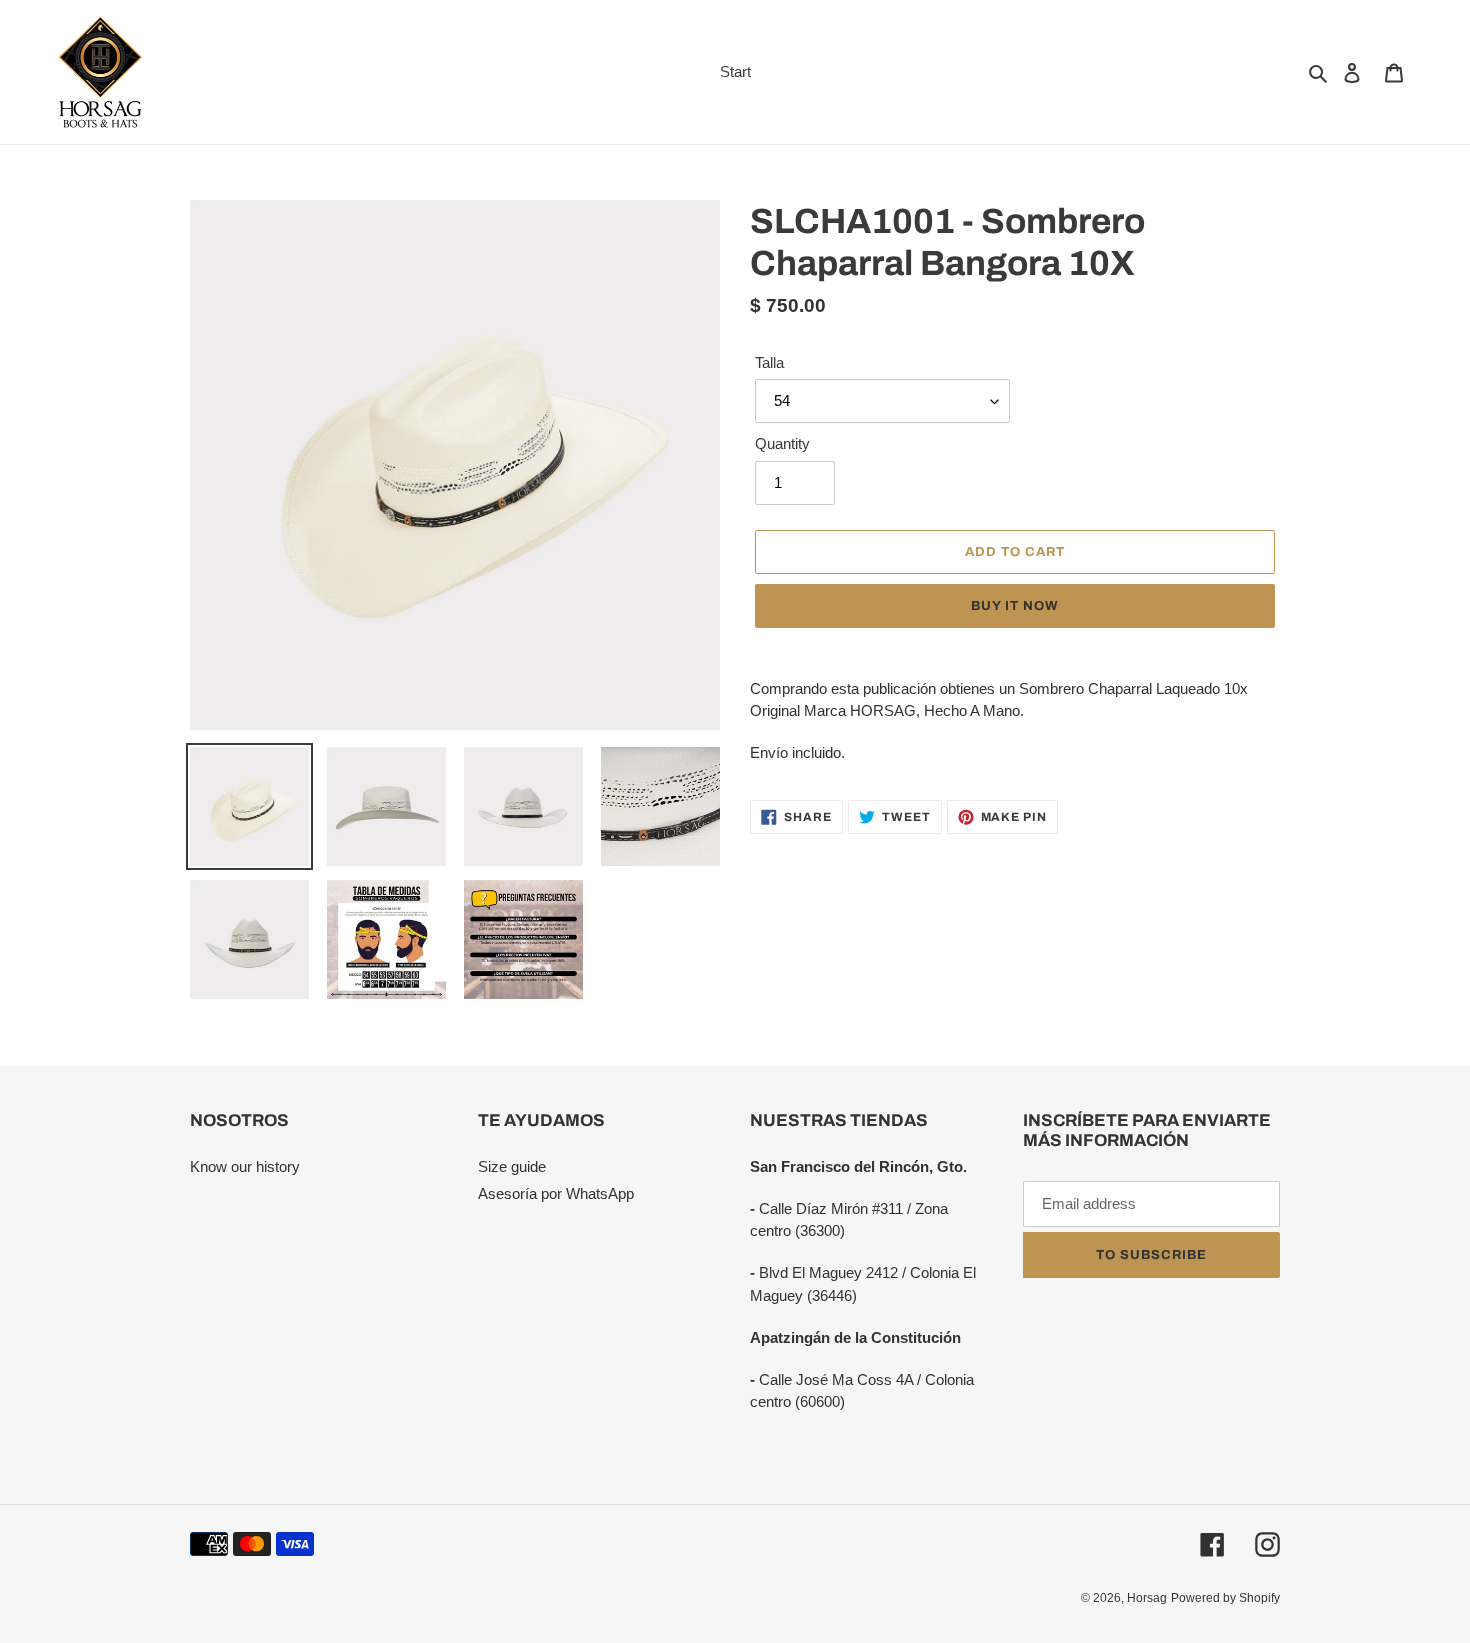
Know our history (245, 1166)
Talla (769, 362)
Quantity (782, 443)
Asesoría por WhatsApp (556, 1193)
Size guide (512, 1166)
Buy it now (1015, 606)
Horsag (1147, 1598)
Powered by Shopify (1225, 1598)
